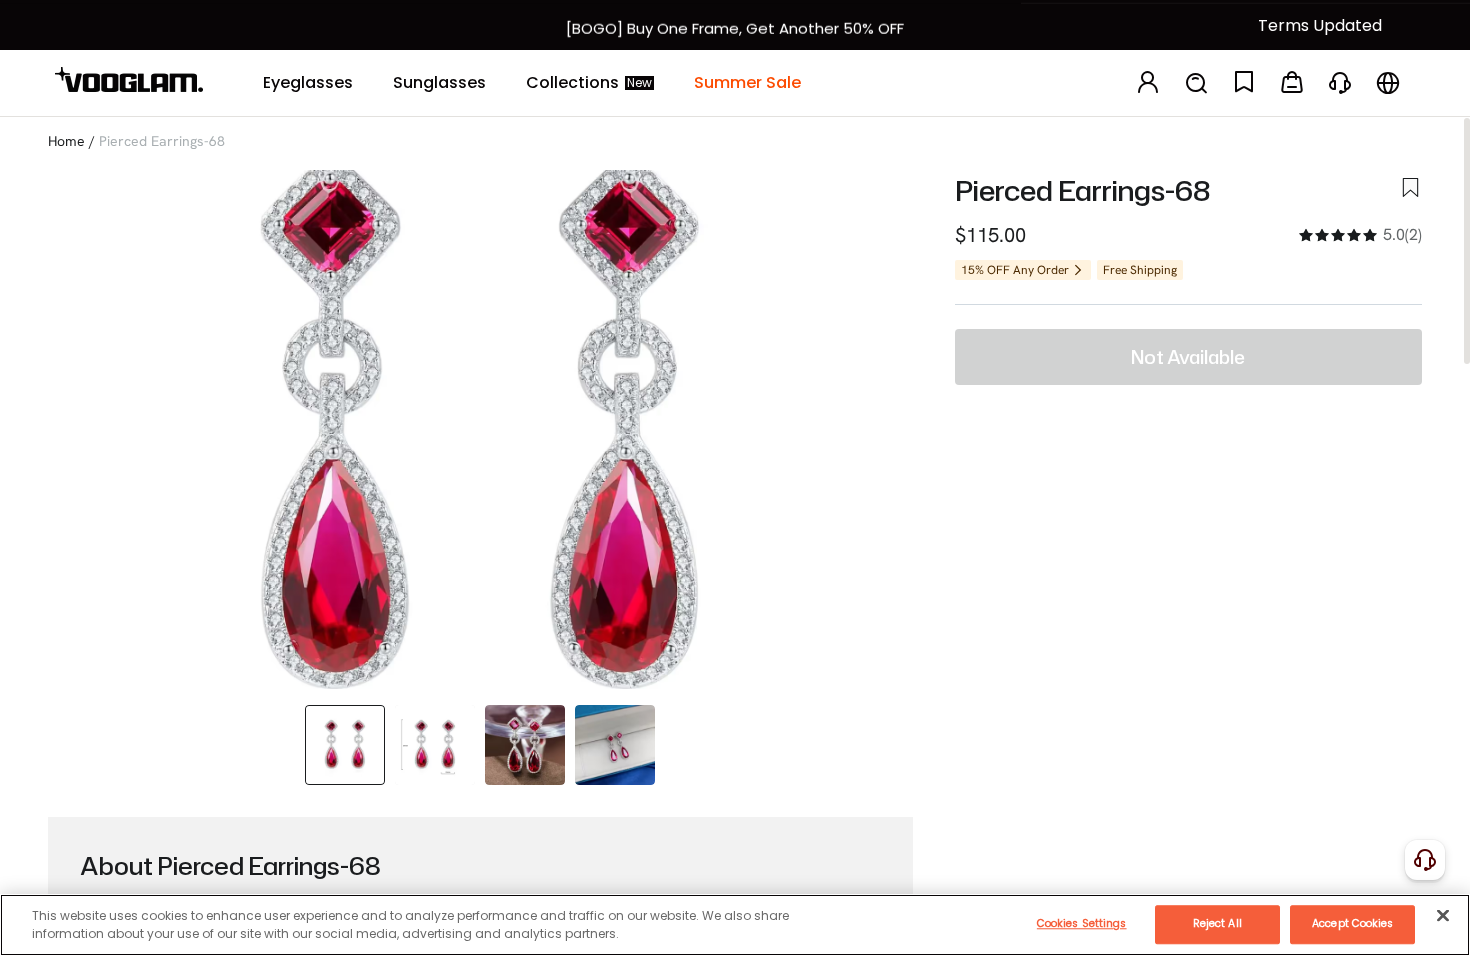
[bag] (1292, 83)
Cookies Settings (1082, 923)
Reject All (1217, 923)
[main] (735, 925)
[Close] (1443, 915)
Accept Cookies (1352, 923)
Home (66, 141)
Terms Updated (1320, 25)
